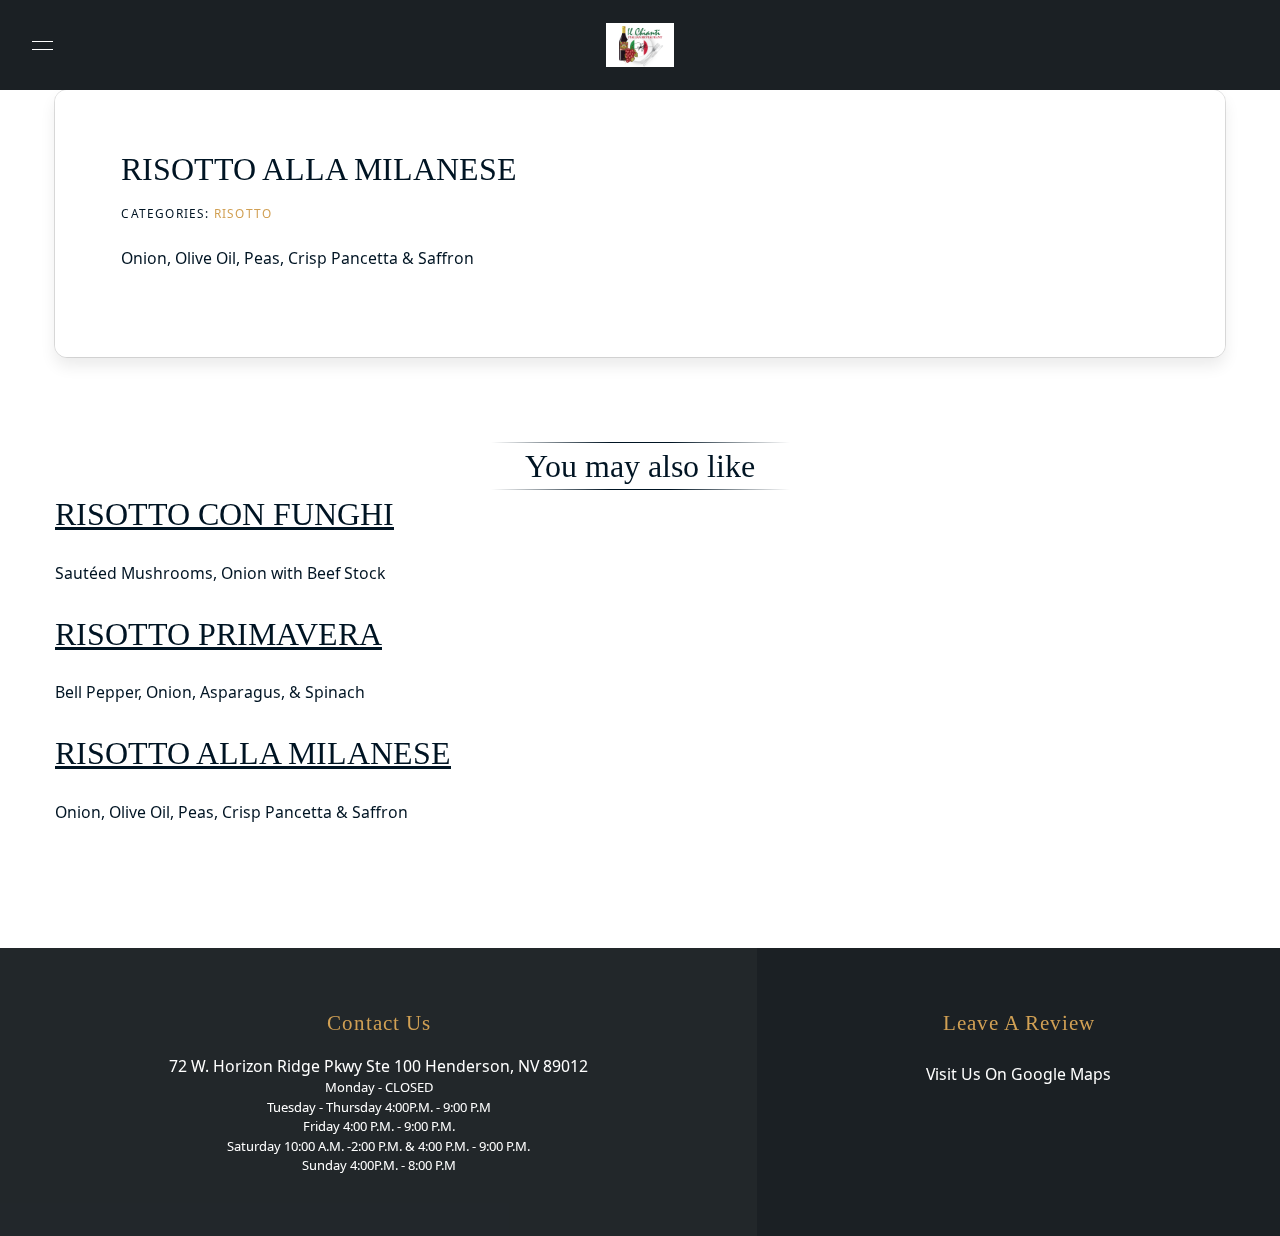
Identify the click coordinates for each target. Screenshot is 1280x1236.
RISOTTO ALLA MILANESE (253, 753)
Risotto (243, 213)
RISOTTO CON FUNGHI (224, 514)
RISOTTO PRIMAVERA (218, 634)
